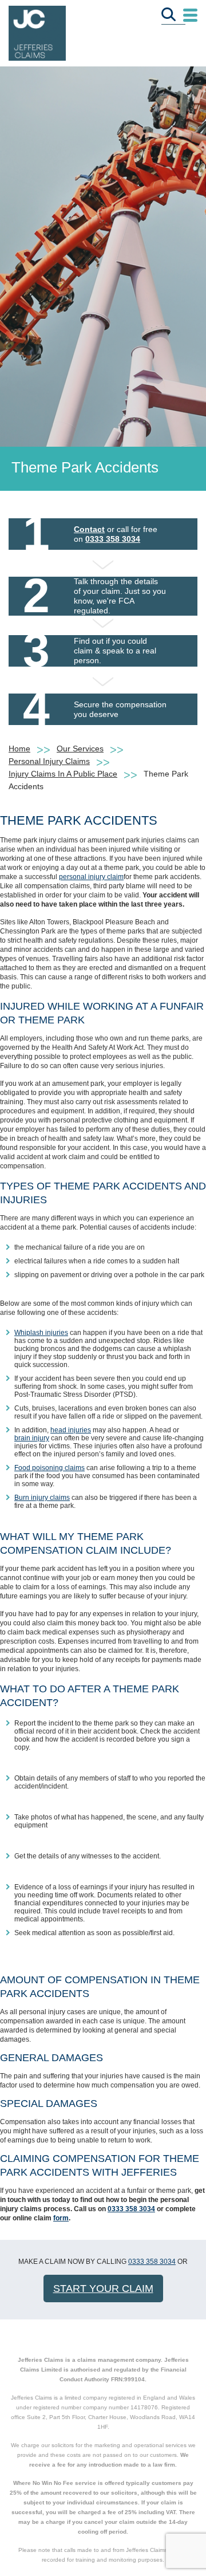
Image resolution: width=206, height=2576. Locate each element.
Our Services (80, 749)
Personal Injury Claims (49, 761)
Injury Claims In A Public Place (63, 774)
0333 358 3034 (113, 539)
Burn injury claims (42, 1498)
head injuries (71, 1430)
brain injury (32, 1438)
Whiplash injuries (41, 1333)
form (61, 2218)
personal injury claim (91, 877)
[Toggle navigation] (190, 16)
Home (19, 749)
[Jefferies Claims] (37, 32)
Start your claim (103, 2289)
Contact (89, 529)
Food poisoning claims (49, 1468)
